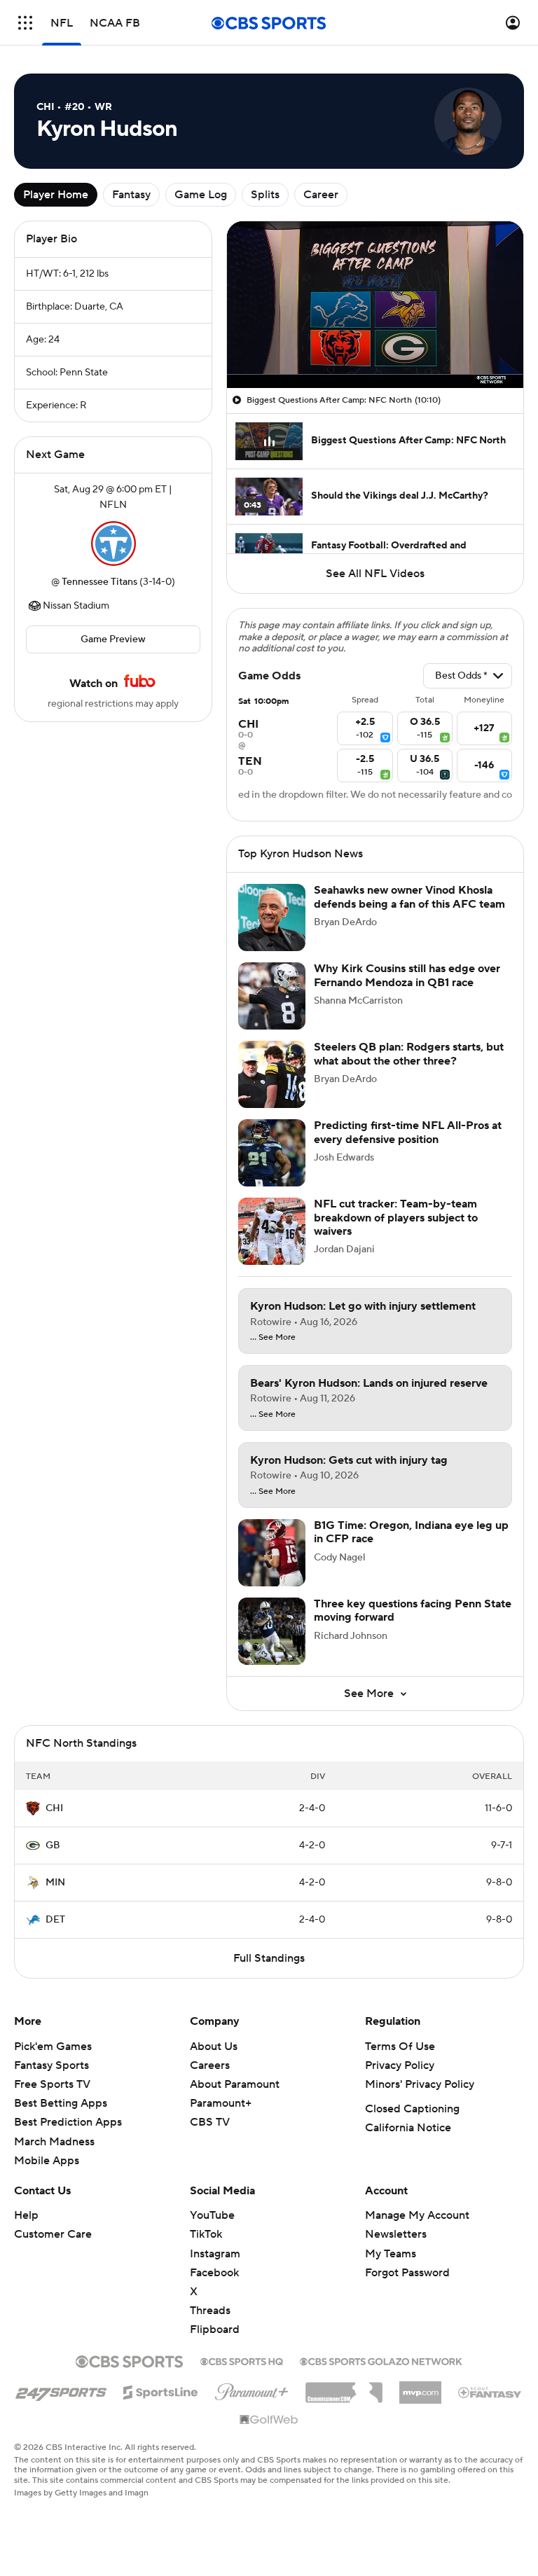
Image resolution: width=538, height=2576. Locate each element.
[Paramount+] (252, 2389)
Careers (210, 2065)
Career (321, 195)
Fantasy (131, 195)
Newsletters (396, 2234)
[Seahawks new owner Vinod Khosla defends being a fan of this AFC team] (272, 917)
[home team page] (113, 543)
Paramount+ (221, 2103)
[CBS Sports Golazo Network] (381, 2360)
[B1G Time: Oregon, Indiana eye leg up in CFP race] (272, 1553)
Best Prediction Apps (68, 2122)
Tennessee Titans (99, 582)
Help (26, 2215)
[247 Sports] (61, 2390)
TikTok (206, 2234)
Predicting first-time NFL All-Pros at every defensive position (408, 1132)
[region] (375, 305)
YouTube (212, 2215)
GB (53, 1846)
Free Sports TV (52, 2084)
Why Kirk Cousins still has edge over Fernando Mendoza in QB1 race (407, 975)
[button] (25, 23)
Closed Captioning (412, 2109)
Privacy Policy (400, 2065)
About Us (214, 2047)
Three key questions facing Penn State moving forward (413, 1611)
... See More (273, 1338)
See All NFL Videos (375, 574)
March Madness (54, 2142)
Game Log (201, 195)
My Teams (391, 2254)
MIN (55, 1883)
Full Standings (269, 1958)
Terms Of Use (400, 2047)
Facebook (214, 2273)
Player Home (56, 195)
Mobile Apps (47, 2161)
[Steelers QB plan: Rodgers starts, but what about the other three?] (272, 1074)
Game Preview (113, 639)
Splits (265, 195)
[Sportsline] (161, 2390)
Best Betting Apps (61, 2103)
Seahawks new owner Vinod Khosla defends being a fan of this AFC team (409, 897)
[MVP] (420, 2387)
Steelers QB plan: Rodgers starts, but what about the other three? (409, 1054)
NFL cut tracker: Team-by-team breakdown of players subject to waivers (396, 1217)
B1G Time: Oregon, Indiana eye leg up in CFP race (411, 1532)
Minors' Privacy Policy (420, 2084)
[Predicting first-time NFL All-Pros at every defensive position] (272, 1153)
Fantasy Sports (51, 2065)
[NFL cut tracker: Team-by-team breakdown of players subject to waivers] (272, 1231)
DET (55, 1920)
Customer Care (53, 2234)
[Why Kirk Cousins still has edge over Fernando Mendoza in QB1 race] (272, 996)
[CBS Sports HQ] (242, 2360)
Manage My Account (417, 2215)
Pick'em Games (53, 2047)
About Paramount (235, 2084)
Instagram (215, 2254)
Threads (210, 2311)
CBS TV (210, 2122)
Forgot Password (407, 2273)
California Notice (408, 2128)
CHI (54, 1808)
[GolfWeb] (269, 2421)
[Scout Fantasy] (490, 2392)
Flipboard (215, 2329)
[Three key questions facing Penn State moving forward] (272, 1631)
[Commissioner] (344, 2388)
